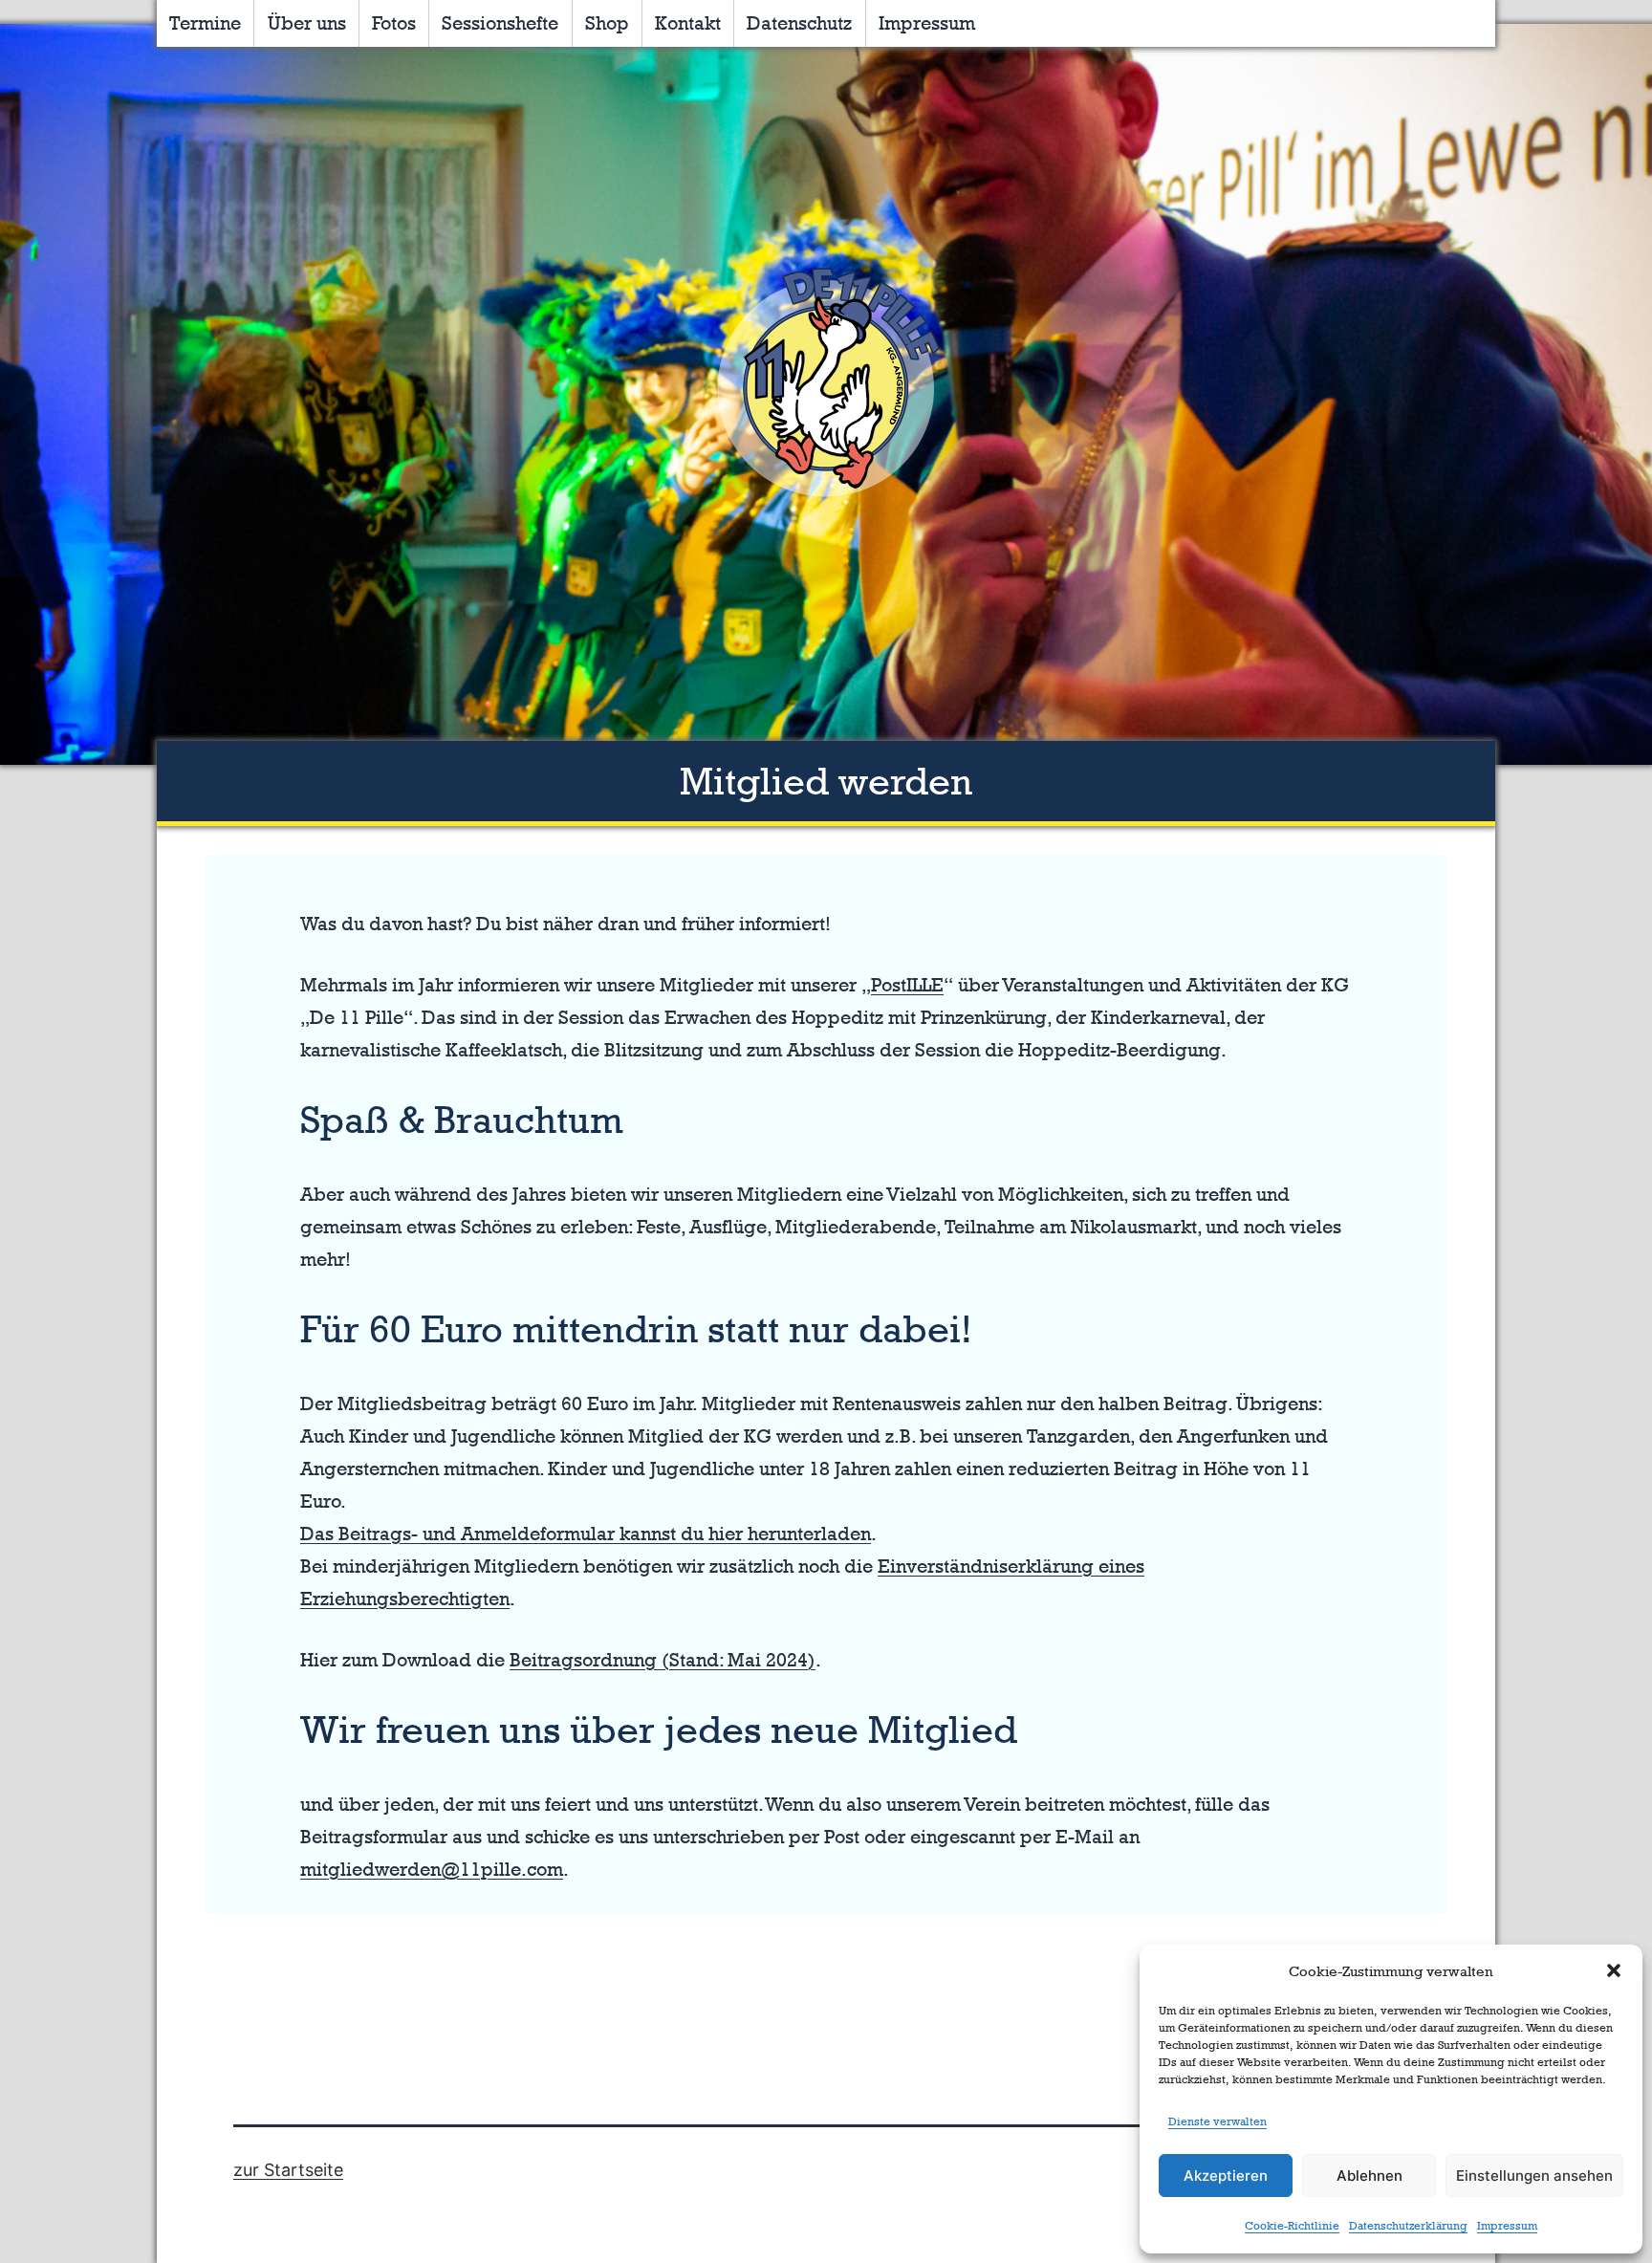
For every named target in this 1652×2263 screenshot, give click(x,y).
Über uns (307, 23)
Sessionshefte (500, 23)
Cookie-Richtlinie (1292, 2226)
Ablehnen (1369, 2176)
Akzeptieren (1226, 2176)
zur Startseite (288, 2170)
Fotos (394, 23)
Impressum (1507, 2226)
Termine (205, 23)
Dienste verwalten (1217, 2122)
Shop (607, 23)
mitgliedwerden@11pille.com (432, 1869)
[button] (1614, 1970)
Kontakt (688, 23)
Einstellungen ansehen (1534, 2176)
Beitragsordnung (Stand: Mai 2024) (663, 1660)
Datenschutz (799, 23)
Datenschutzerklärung (1408, 2226)
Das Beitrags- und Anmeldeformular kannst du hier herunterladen (586, 1534)
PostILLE (907, 985)
